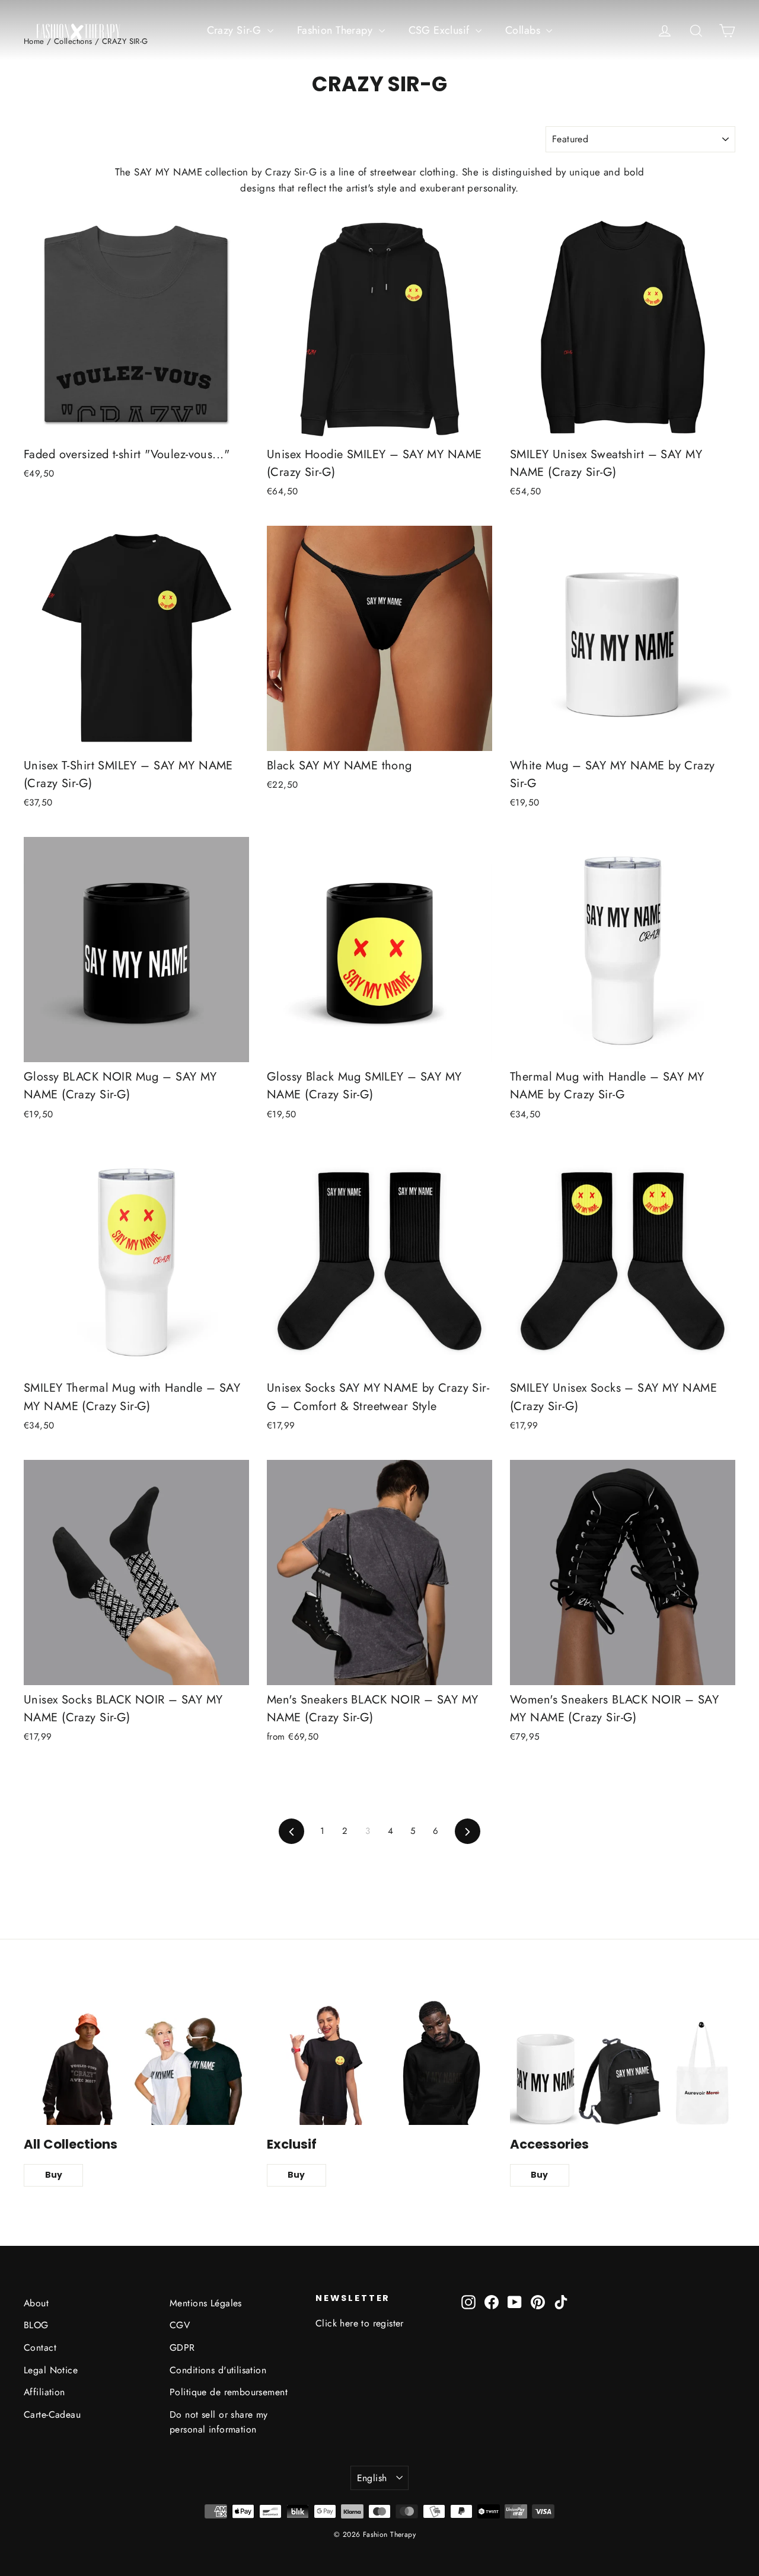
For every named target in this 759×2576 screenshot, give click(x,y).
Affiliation (44, 2392)
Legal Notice (51, 2370)
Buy (54, 2175)
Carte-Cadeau (52, 2414)
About (36, 2303)
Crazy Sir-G (236, 30)
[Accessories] (623, 2062)
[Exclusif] (379, 2062)
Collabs (524, 30)
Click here (337, 2323)
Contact (40, 2348)
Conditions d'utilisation (218, 2370)
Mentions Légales (206, 2303)
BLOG (36, 2325)
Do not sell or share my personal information (219, 2422)
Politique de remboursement (229, 2392)
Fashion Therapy (337, 30)
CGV (180, 2325)
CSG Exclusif (441, 30)
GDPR (182, 2348)
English (372, 2478)
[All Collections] (136, 2062)
